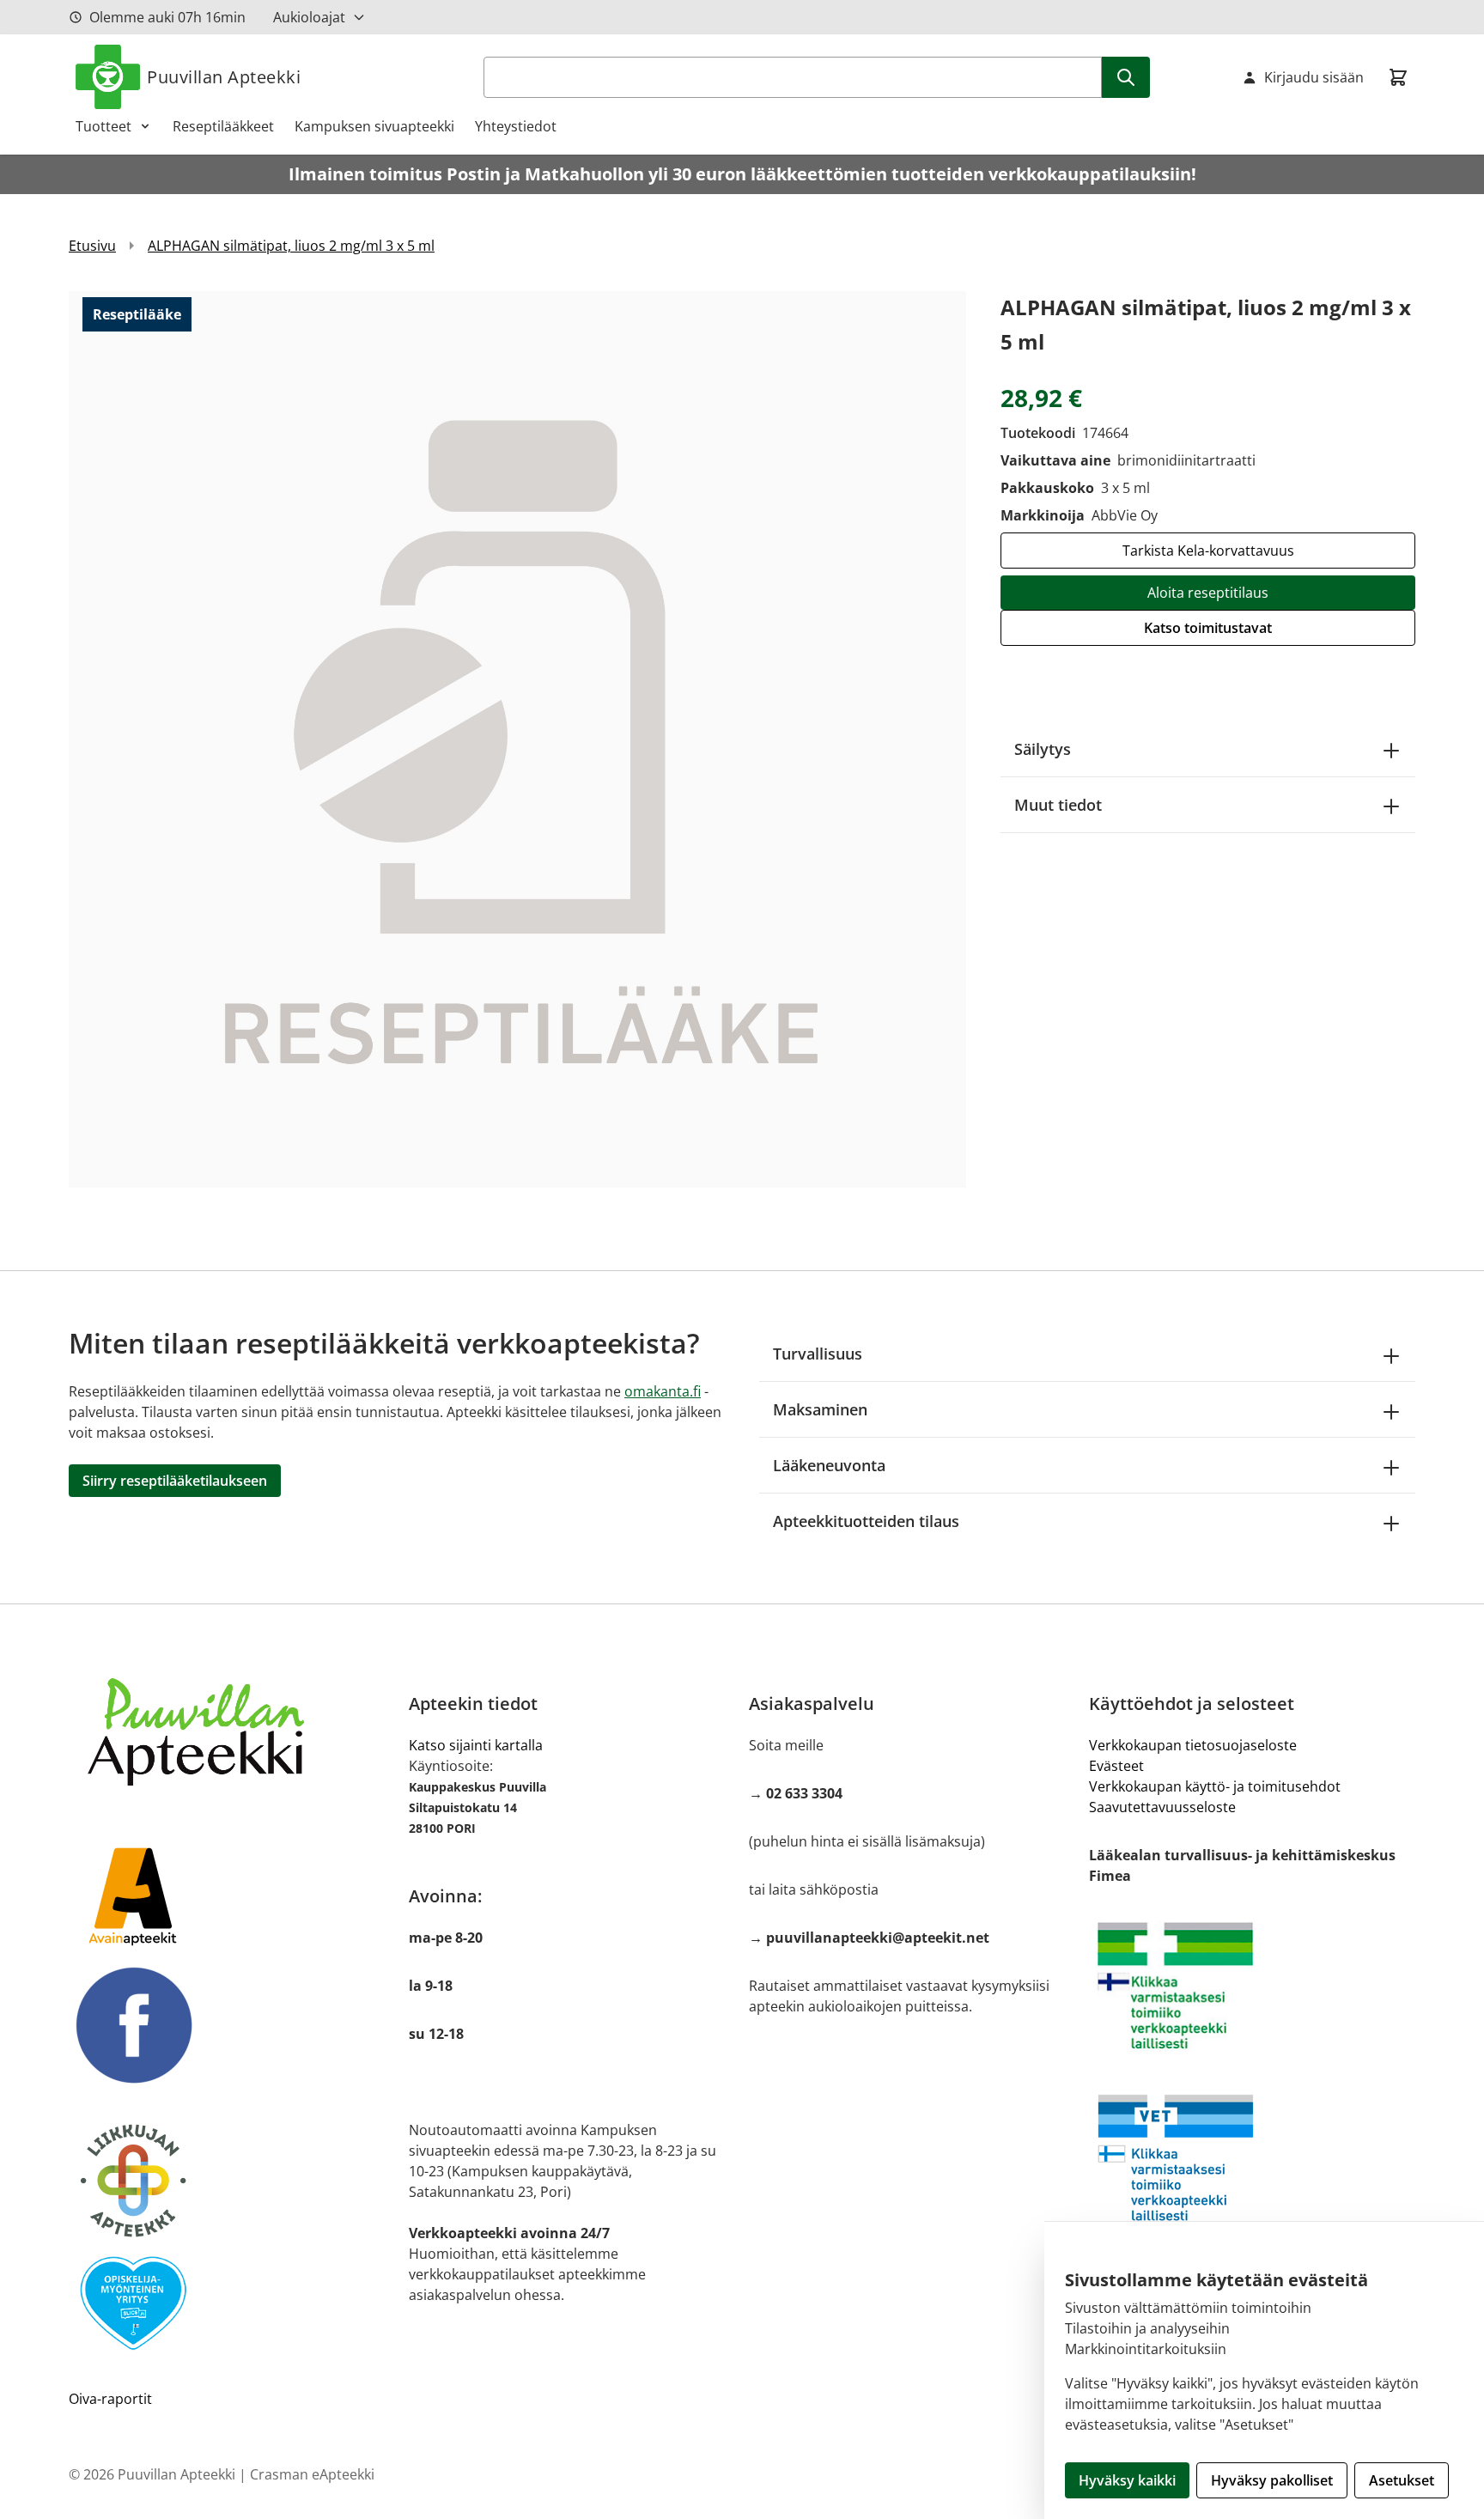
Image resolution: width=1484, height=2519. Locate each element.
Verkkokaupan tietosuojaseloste (1193, 1745)
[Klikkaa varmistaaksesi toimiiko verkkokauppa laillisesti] (1252, 1986)
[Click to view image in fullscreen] (517, 739)
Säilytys (1043, 749)
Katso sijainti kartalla (476, 1745)
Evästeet (1116, 1766)
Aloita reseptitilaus (1208, 593)
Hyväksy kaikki (1127, 2480)
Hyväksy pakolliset (1272, 2480)
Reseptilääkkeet (223, 126)
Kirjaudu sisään (1314, 77)
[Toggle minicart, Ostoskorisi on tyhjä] (1398, 77)
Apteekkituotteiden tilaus (866, 1521)
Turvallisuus (818, 1354)
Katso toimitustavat (1208, 628)
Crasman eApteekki (312, 2474)
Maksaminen (820, 1409)
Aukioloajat (309, 17)
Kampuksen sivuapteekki (374, 126)
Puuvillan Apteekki (224, 77)
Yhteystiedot (516, 126)
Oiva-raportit (110, 2399)
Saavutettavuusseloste (1162, 1807)
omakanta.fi (663, 1391)
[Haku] (1126, 77)
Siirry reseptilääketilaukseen (175, 1481)
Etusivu (92, 246)
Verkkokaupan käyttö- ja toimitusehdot (1215, 1786)
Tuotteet (103, 126)
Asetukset (1402, 2480)
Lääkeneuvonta (829, 1465)
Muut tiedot (1058, 805)
